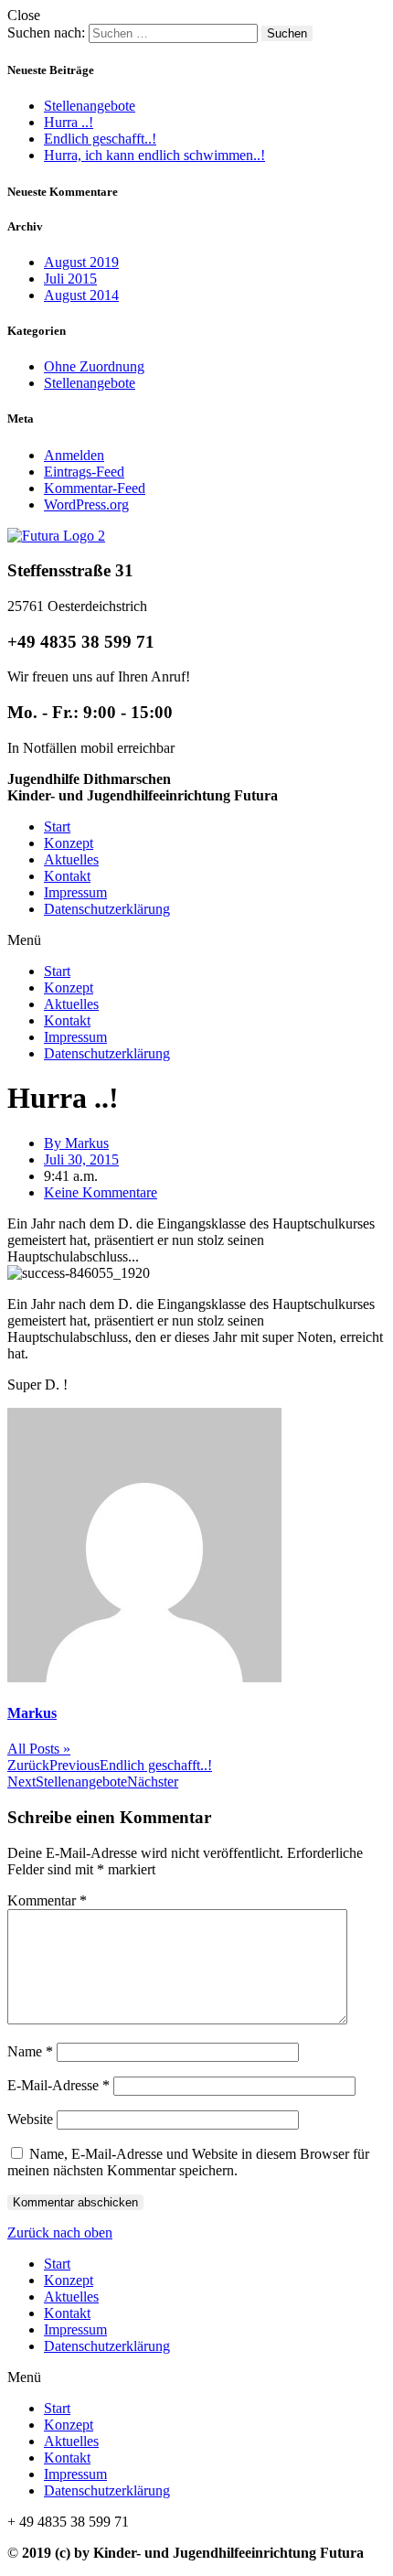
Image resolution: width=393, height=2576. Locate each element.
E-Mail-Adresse (58, 2085)
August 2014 (81, 295)
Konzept (69, 843)
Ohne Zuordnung (94, 366)
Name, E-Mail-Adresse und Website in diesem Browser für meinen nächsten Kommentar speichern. (188, 2162)
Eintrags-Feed (84, 472)
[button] (196, 940)
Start (57, 826)
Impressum (75, 892)
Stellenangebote (90, 106)
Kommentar (47, 1900)
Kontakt (67, 876)
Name (30, 2051)
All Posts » (39, 1749)
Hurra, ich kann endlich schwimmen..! (154, 155)
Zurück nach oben (60, 2233)
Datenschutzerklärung (107, 909)
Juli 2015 (70, 279)
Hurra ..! (69, 122)
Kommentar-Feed (95, 488)
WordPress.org (86, 504)
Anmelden (74, 455)
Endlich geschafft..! (100, 139)
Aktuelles (71, 859)
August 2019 (81, 262)
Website (30, 2119)
